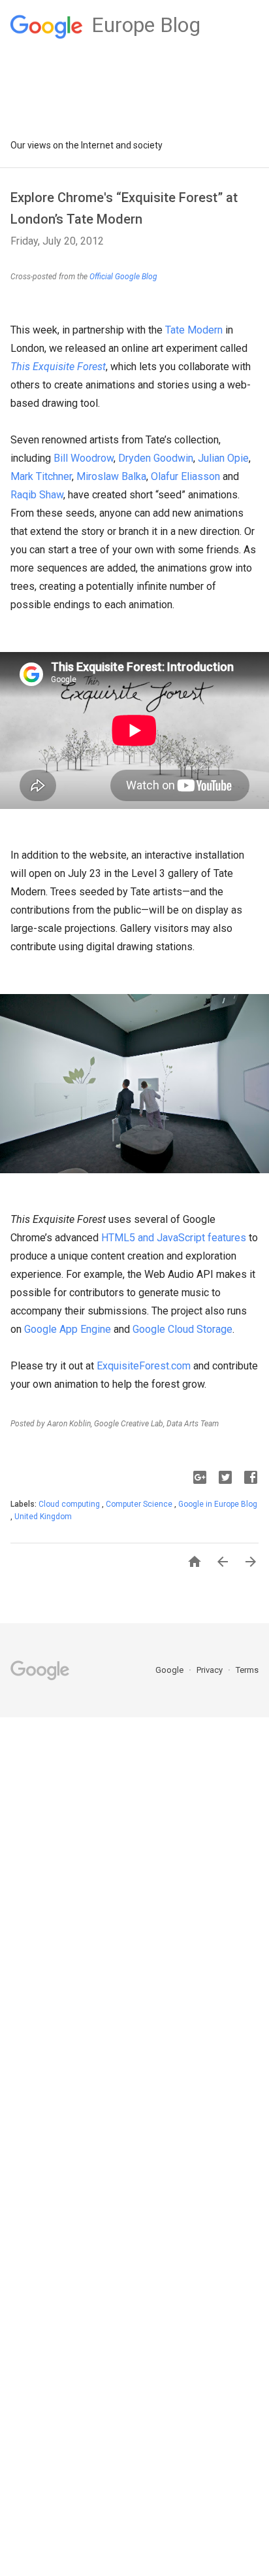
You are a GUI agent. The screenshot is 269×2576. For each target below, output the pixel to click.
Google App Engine (68, 1329)
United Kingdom (43, 1517)
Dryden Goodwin (156, 458)
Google (170, 1670)
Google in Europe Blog (218, 1504)
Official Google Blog (123, 277)
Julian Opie (223, 458)
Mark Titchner (41, 476)
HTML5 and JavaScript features (174, 1238)
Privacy (211, 1670)
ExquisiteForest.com (144, 1366)
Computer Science (140, 1504)
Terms (247, 1670)
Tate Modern (194, 330)
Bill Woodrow (84, 458)
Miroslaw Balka (111, 476)
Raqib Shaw (37, 495)
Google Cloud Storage (182, 1329)
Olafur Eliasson (185, 476)
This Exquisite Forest (58, 367)
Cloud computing (70, 1504)
